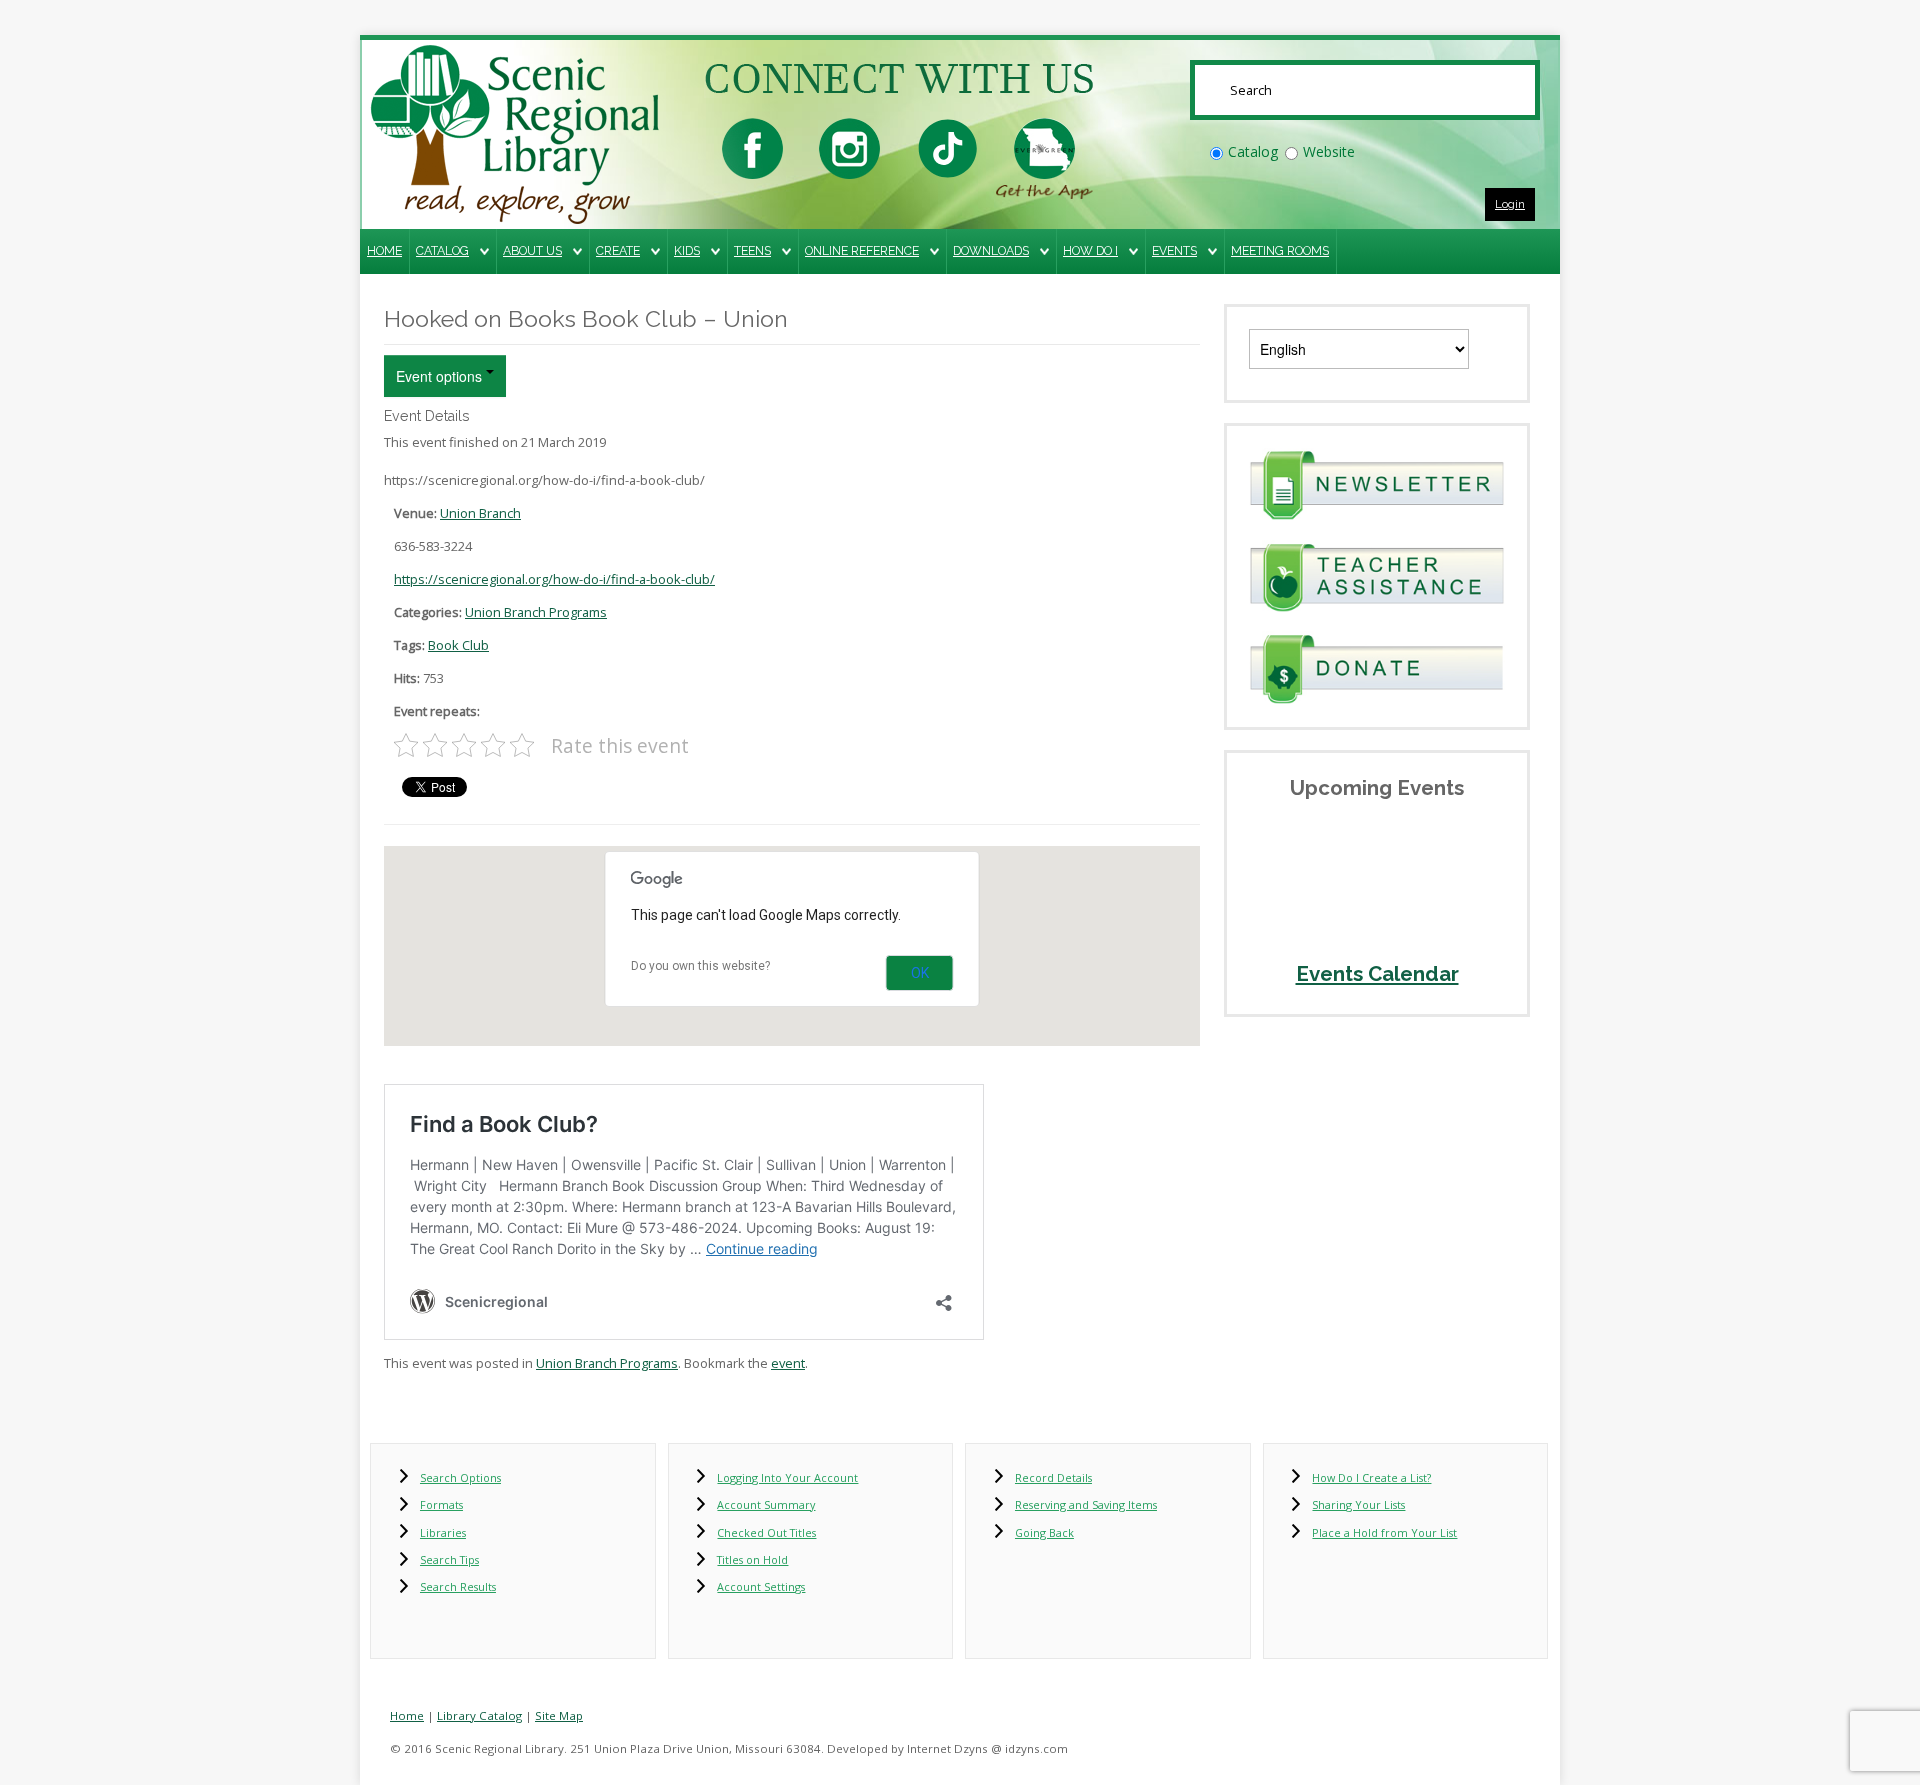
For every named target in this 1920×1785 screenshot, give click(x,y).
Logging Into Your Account (787, 1477)
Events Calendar (1377, 974)
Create (618, 250)
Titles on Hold (752, 1559)
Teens (752, 250)
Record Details (1053, 1477)
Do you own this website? (700, 966)
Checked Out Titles (766, 1532)
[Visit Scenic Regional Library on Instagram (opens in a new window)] (849, 146)
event (788, 1363)
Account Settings (761, 1586)
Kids (687, 250)
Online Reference (862, 250)
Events (1174, 250)
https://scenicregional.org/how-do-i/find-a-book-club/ (554, 579)
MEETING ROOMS (1280, 250)
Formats (441, 1504)
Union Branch (480, 513)
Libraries (443, 1532)
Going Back (1044, 1532)
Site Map (559, 1715)
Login (1510, 204)
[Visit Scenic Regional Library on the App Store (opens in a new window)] (1044, 146)
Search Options (460, 1477)
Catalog (1253, 151)
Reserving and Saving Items (1086, 1504)
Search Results (458, 1586)
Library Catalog (479, 1715)
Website (1329, 151)
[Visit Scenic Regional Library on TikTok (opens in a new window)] (947, 146)
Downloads (991, 250)
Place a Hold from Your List (1384, 1532)
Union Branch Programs (536, 612)
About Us (532, 250)
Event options (441, 376)
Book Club (458, 645)
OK (920, 973)
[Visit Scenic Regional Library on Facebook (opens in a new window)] (752, 146)
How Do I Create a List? (1371, 1477)
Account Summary (766, 1504)
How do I (1090, 250)
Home (384, 250)
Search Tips (449, 1559)
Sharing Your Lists (1358, 1504)
